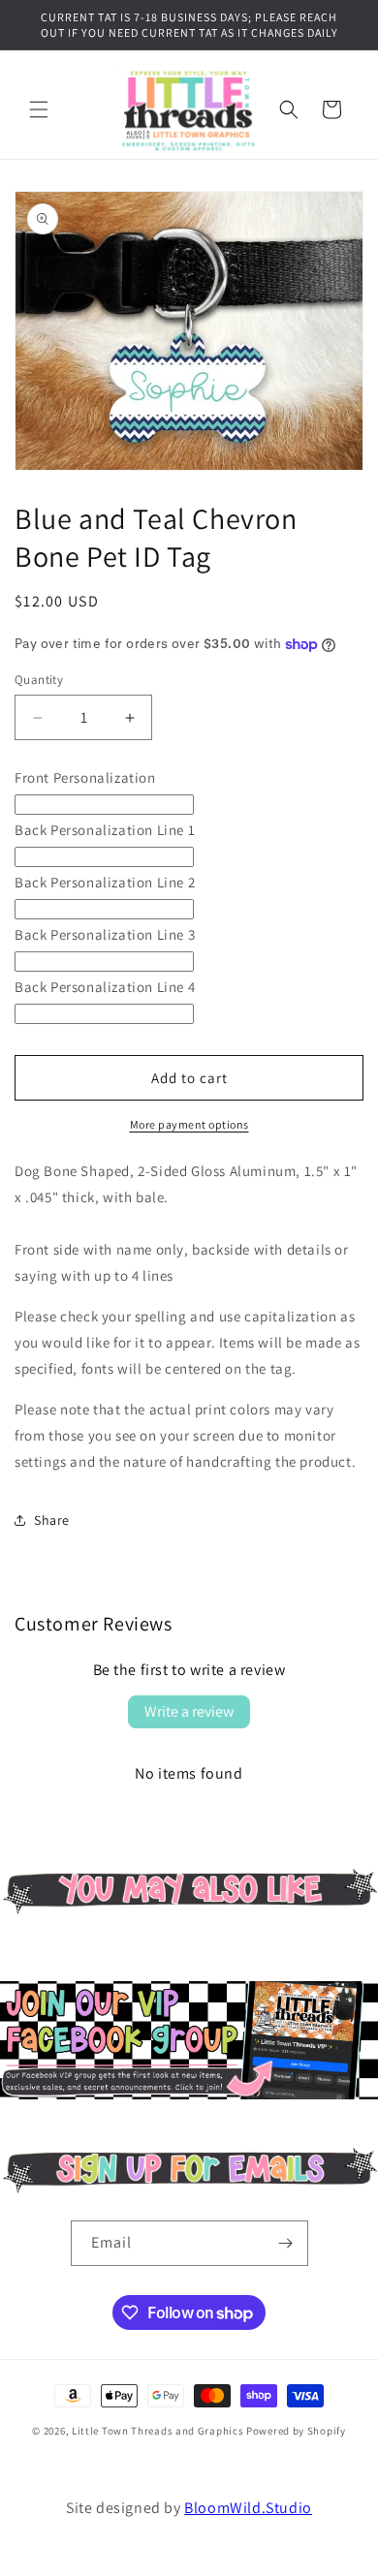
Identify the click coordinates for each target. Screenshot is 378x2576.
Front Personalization (85, 777)
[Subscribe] (286, 2243)
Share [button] (52, 1520)
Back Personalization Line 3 (105, 934)
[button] (39, 109)
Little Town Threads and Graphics (157, 2431)
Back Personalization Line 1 (105, 830)
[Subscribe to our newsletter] (189, 2188)
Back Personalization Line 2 (105, 882)
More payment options (189, 1124)
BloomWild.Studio (248, 2508)
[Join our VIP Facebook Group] (189, 2094)
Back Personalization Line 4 (105, 987)
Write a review (189, 1711)
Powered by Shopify (296, 2431)
